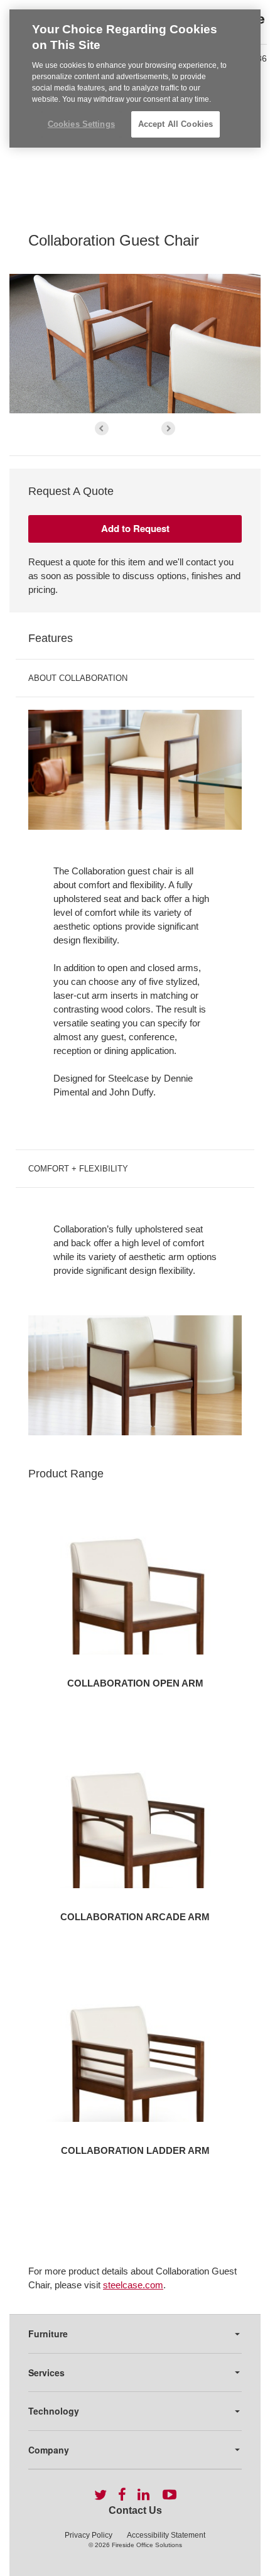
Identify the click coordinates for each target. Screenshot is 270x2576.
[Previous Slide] (102, 428)
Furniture (48, 2334)
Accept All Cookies (175, 124)
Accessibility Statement (166, 2535)
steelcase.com (133, 2285)
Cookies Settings (81, 124)
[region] (135, 79)
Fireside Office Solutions (147, 2545)
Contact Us (135, 2510)
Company (49, 2450)
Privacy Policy (89, 2535)
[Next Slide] (168, 428)
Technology (54, 2411)
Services (46, 2372)
